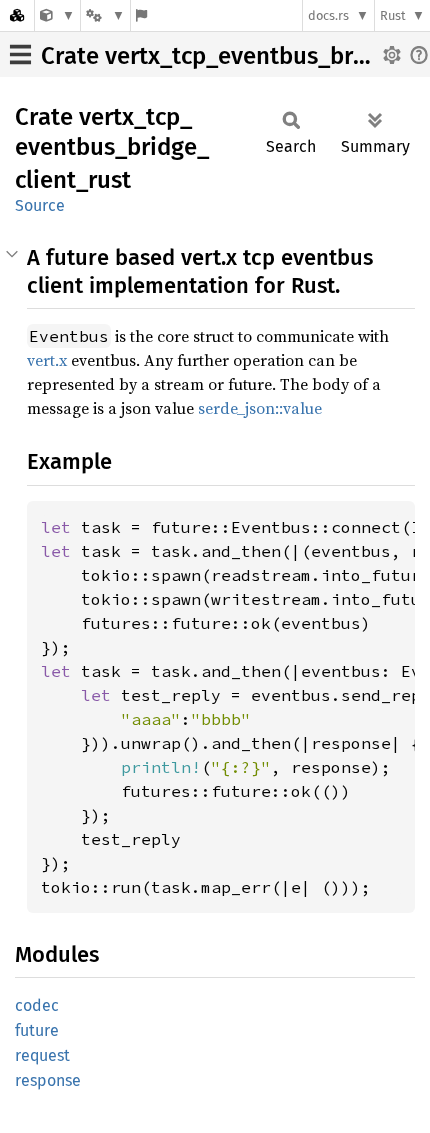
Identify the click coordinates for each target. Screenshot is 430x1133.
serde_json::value (260, 408)
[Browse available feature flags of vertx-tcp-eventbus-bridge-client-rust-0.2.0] (141, 15)
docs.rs (328, 15)
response (48, 1080)
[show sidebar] (20, 54)
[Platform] (105, 15)
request (42, 1055)
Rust (393, 15)
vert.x (47, 360)
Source (40, 205)
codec (37, 1005)
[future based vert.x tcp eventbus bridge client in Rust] (57, 15)
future (37, 1030)
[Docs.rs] (17, 15)
